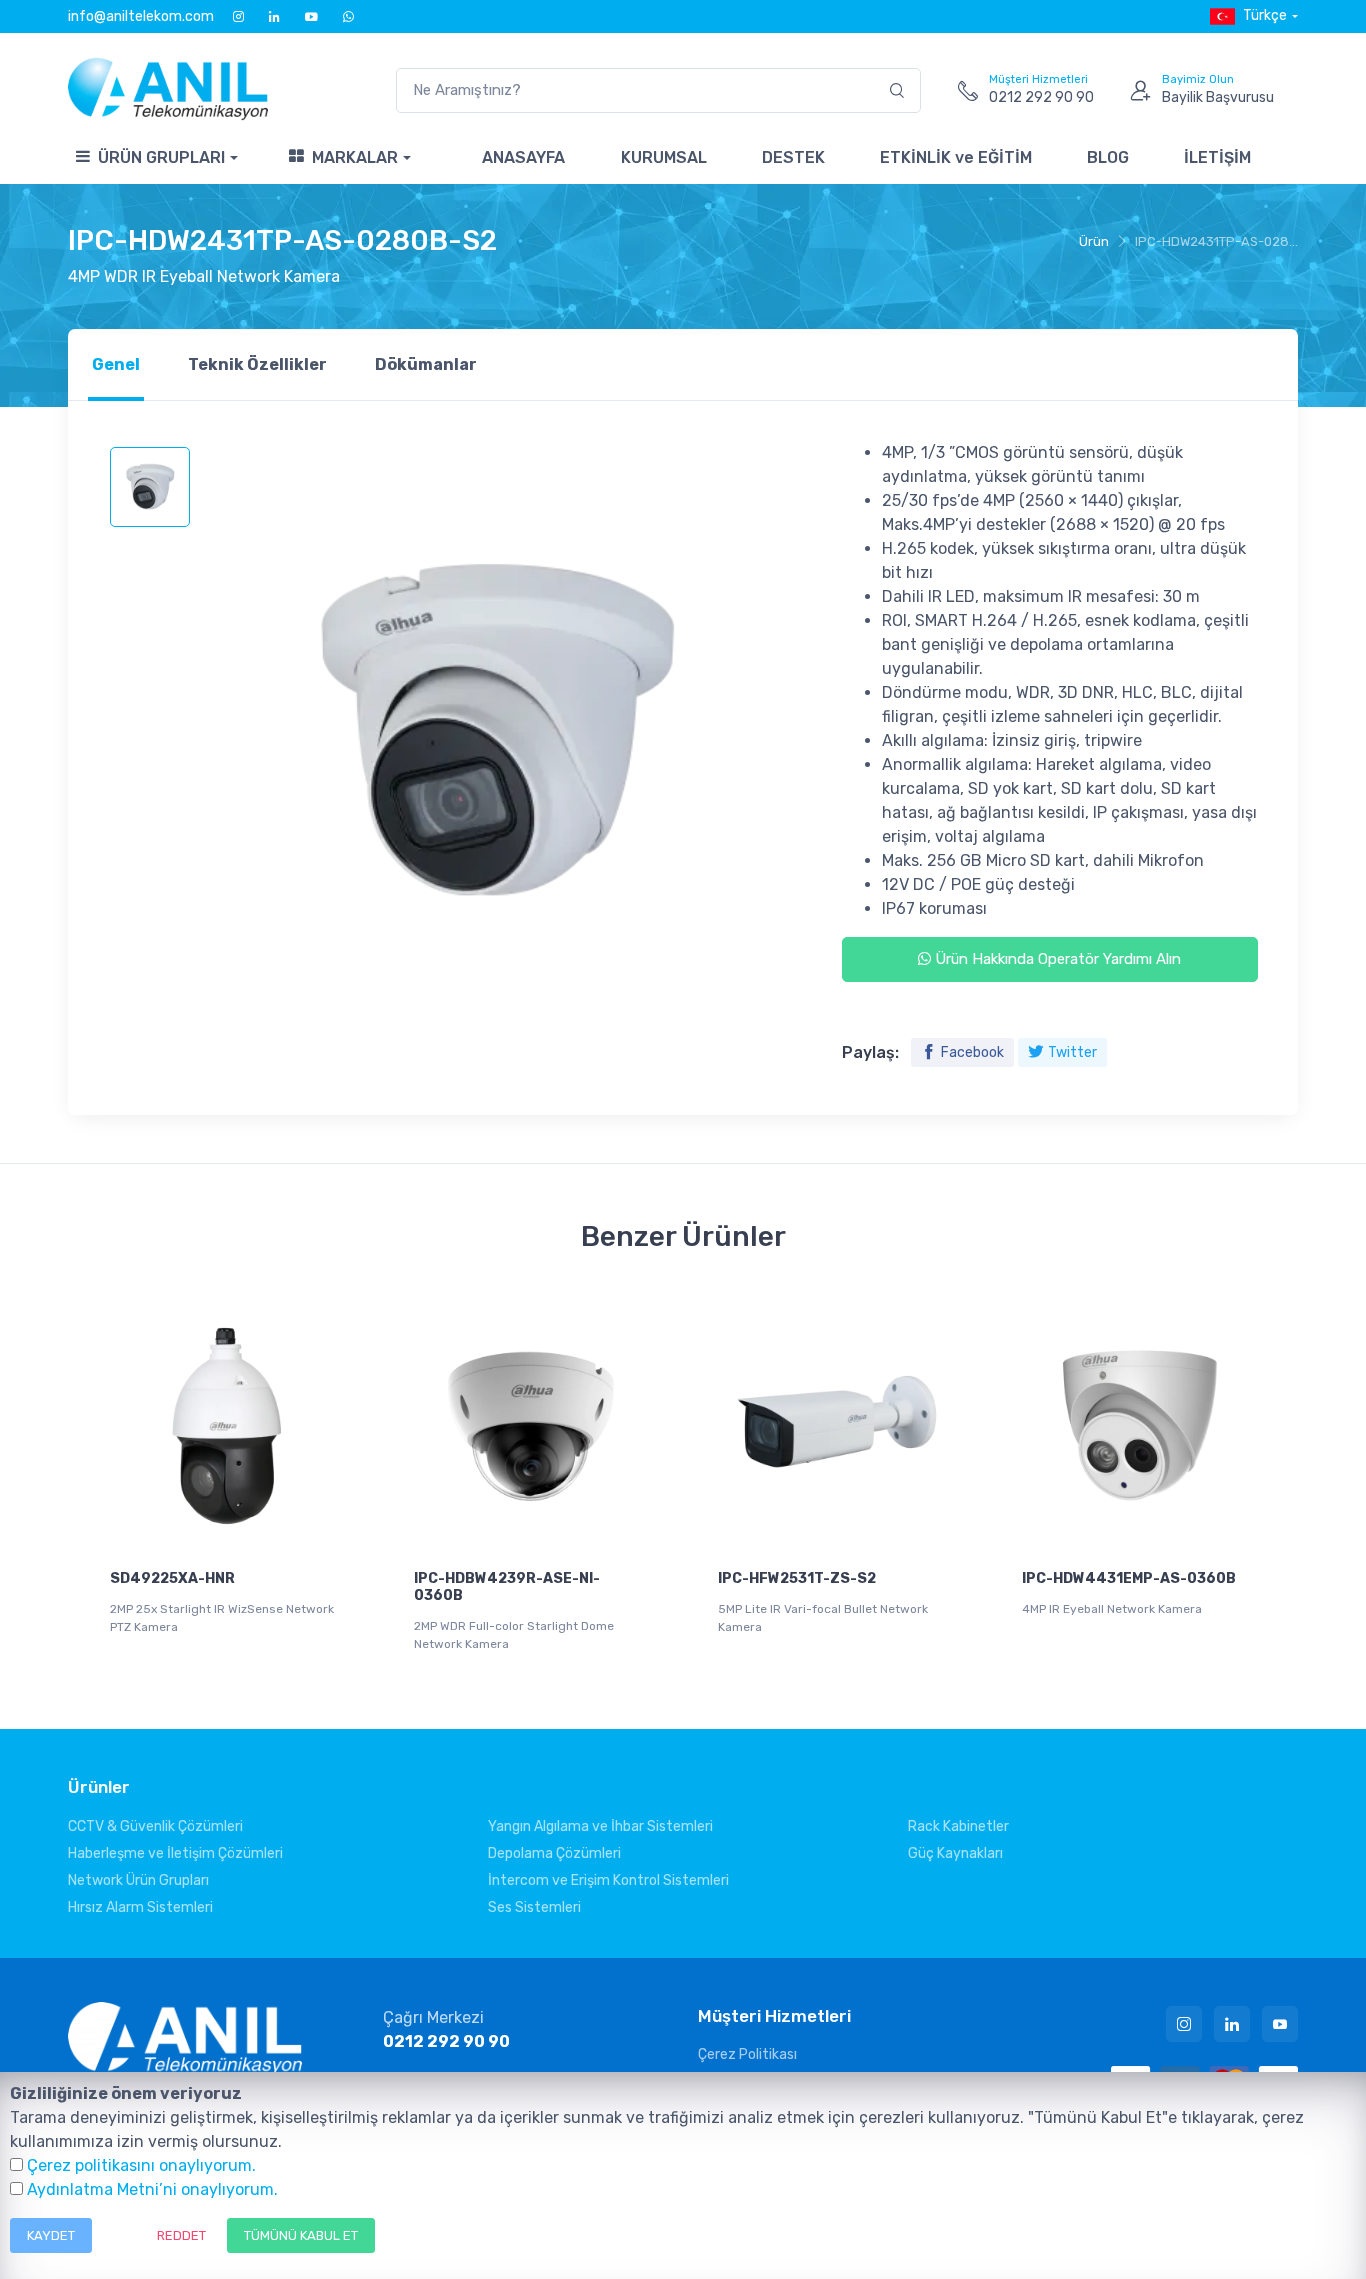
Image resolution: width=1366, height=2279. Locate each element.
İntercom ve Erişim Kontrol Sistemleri (608, 1880)
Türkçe (1265, 15)
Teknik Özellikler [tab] (257, 364)
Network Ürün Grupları (138, 1880)
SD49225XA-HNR (172, 1578)
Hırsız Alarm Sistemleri (140, 1907)
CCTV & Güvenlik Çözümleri (155, 1826)
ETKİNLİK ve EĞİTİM (956, 157)
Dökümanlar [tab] (426, 364)
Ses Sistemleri (534, 1907)
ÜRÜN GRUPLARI (161, 157)
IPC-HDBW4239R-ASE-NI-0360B (507, 1587)
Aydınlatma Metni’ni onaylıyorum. (152, 2189)
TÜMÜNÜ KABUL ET (301, 2235)
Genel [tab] (116, 364)
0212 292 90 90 (446, 2041)
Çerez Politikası (747, 2054)
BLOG (1108, 157)
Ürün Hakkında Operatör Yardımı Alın (1056, 959)
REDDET (181, 2235)
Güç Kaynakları (955, 1853)
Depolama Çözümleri (554, 1853)
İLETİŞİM (1217, 157)
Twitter (1072, 1052)
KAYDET (51, 2235)
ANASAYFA (523, 157)
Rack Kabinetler (958, 1826)
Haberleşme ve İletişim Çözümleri (175, 1853)
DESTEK (793, 157)
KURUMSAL (664, 157)
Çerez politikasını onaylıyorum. (141, 2165)
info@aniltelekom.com (141, 16)
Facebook (972, 1052)
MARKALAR (355, 157)
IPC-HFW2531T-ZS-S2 (797, 1578)
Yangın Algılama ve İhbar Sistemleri (600, 1826)
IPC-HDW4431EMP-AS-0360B (1129, 1578)
